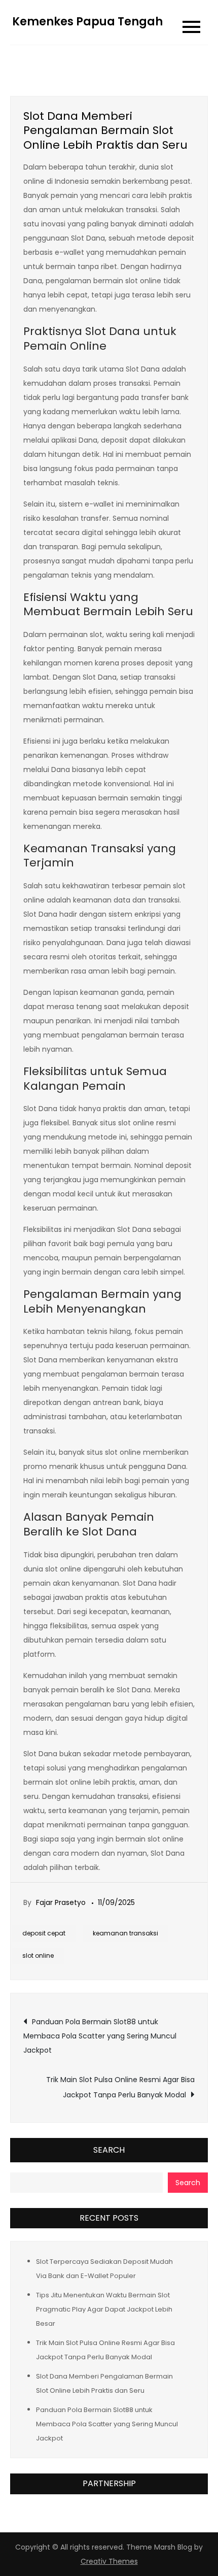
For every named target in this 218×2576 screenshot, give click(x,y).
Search (109, 2150)
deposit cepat (44, 1933)
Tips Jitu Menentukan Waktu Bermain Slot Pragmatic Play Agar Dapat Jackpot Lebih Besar (104, 2309)
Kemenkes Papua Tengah (87, 22)
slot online (38, 1955)
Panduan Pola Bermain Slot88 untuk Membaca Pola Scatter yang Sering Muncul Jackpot (100, 2036)
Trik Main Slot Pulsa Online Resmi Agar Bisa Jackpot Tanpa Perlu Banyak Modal (120, 2087)
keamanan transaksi (125, 1933)
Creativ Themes (109, 2561)
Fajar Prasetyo (61, 1902)
